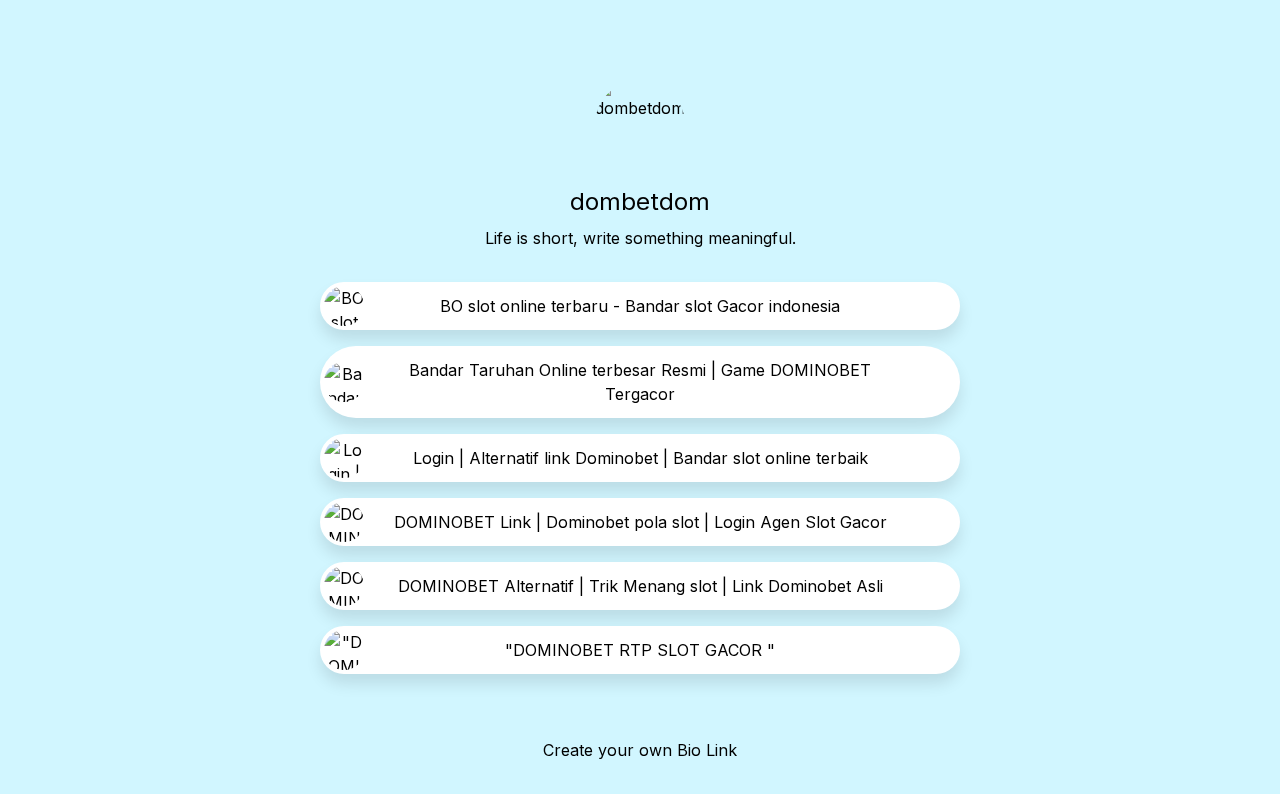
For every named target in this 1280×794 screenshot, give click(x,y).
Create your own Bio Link (640, 750)
